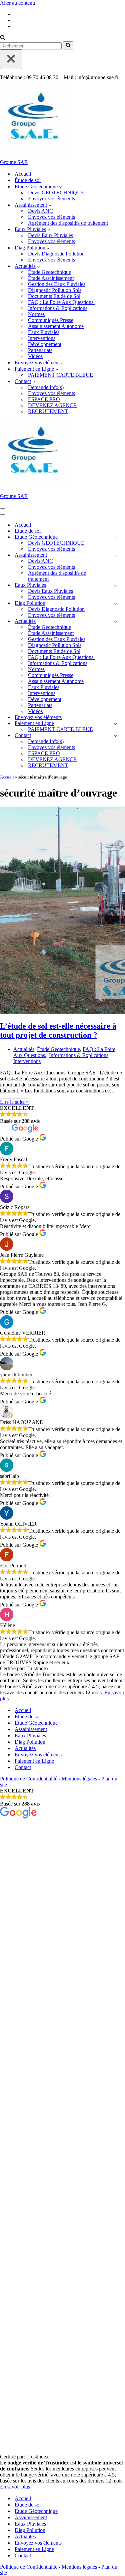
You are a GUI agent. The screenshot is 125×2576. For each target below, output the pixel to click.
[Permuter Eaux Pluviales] (115, 585)
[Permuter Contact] (115, 736)
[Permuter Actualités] (115, 621)
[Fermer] (11, 59)
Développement (45, 344)
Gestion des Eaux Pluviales (57, 284)
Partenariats (40, 350)
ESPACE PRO (44, 399)
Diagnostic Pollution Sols (55, 290)
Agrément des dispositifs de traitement (68, 223)
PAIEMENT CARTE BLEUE (60, 375)
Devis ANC (40, 211)
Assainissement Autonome (56, 326)
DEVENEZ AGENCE (52, 405)
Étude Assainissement (51, 278)
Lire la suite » (14, 1102)
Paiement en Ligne (34, 1761)
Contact (23, 1767)
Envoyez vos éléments (51, 199)
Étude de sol (28, 180)
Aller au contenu (17, 3)
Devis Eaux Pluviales (50, 235)
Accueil (23, 174)
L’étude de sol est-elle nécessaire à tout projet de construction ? (58, 1031)
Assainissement (31, 1729)
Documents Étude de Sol (54, 296)
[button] (60, 187)
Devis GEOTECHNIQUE (56, 193)
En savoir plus (15, 2487)
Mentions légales (79, 1779)
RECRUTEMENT (48, 411)
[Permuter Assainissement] (115, 555)
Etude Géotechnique (36, 1723)
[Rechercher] (3, 38)
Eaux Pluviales (44, 332)
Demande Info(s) (46, 387)
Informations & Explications (58, 308)
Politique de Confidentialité (29, 1779)
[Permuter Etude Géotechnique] (115, 537)
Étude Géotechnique (49, 272)
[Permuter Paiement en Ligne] (115, 724)
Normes (36, 314)
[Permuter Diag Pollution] (115, 603)
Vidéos (35, 356)
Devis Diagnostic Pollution (56, 254)
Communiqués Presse (51, 320)
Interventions (42, 338)
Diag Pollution (30, 1742)
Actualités (24, 1049)
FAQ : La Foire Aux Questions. (61, 302)
